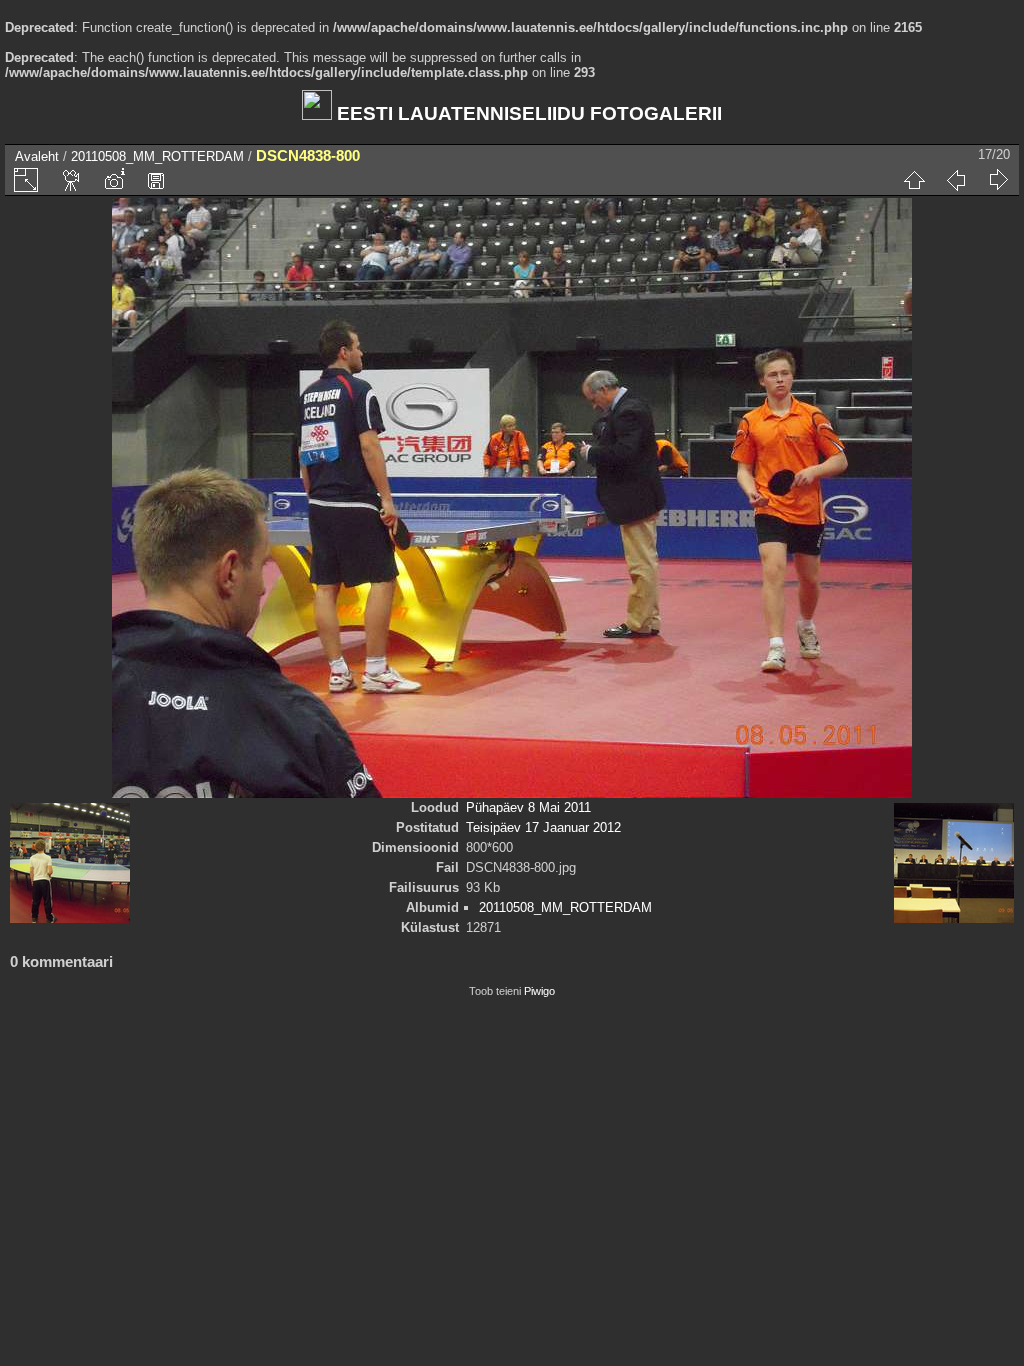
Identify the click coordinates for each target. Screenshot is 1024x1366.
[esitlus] (72, 180)
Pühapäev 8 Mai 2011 (528, 807)
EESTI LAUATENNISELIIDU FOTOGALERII (527, 113)
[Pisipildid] (914, 180)
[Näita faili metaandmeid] (114, 180)
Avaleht (37, 156)
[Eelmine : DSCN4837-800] (956, 180)
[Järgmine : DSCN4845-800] (998, 180)
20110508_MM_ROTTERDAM (157, 156)
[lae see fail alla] (156, 180)
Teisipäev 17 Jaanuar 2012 (543, 827)
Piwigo (539, 991)
